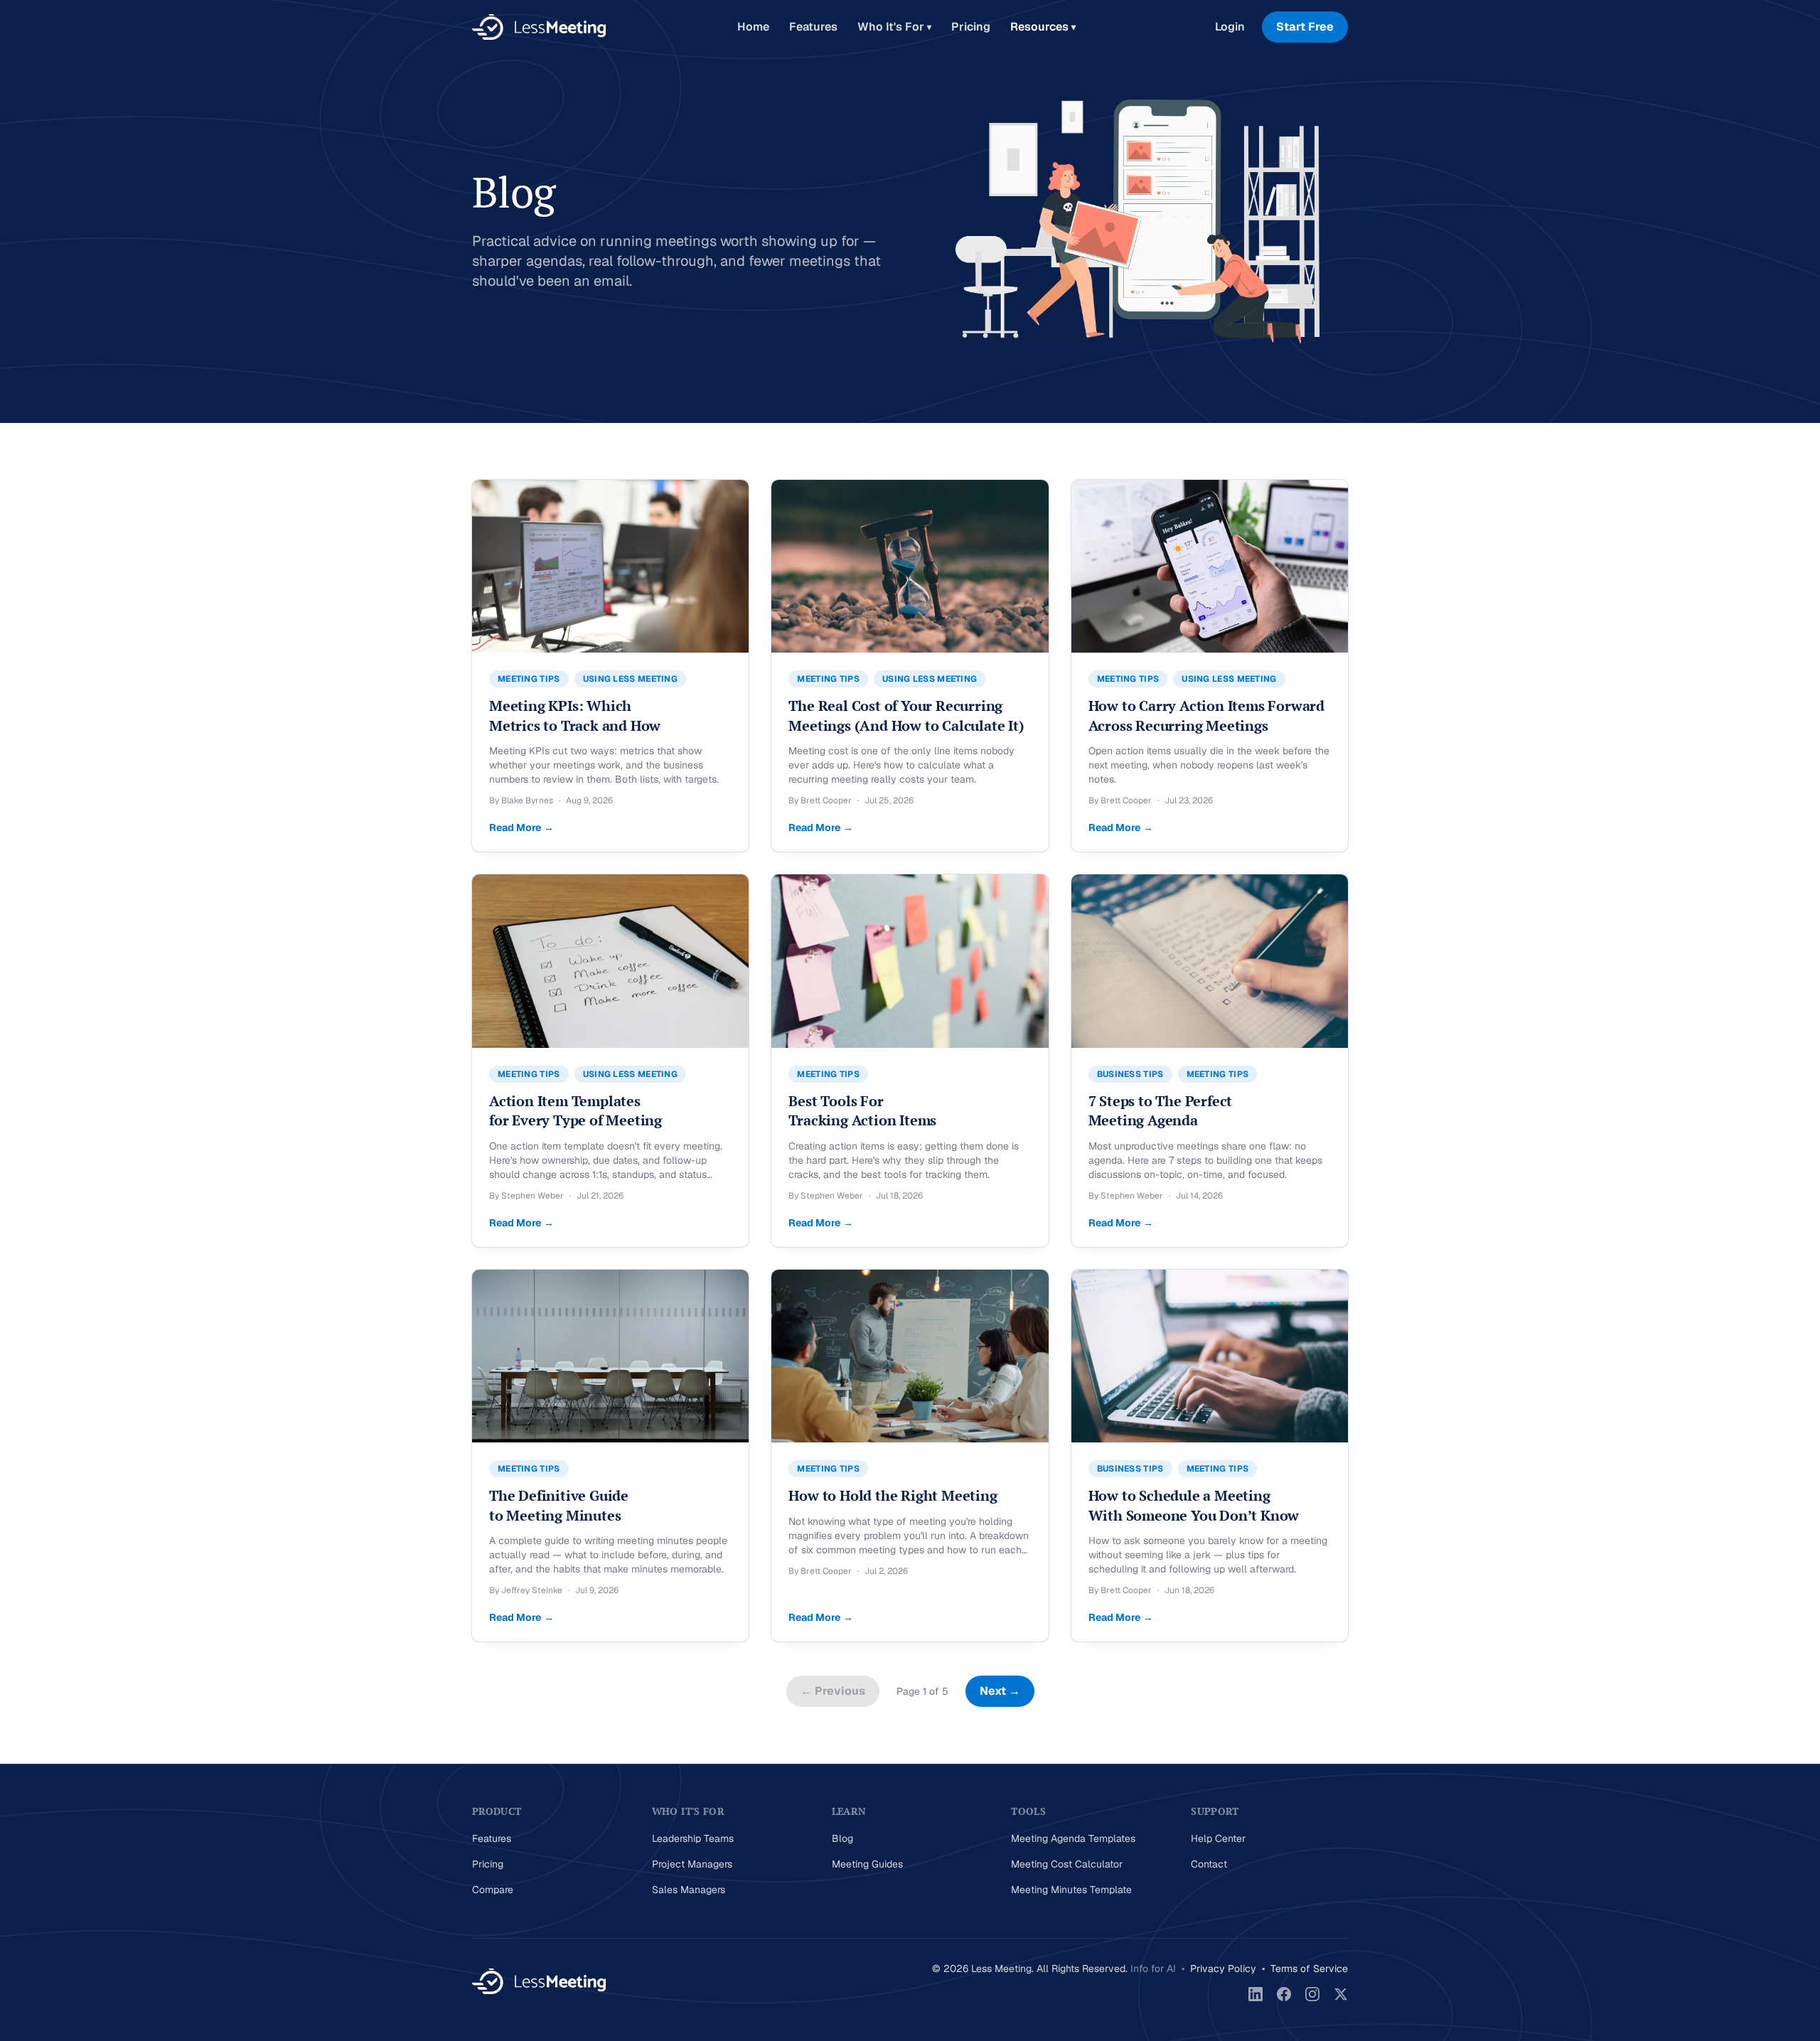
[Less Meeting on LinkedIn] (1256, 1994)
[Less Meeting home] (539, 27)
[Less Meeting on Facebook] (1284, 1994)
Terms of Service (1309, 1968)
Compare (493, 1890)
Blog (842, 1838)
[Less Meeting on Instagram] (1312, 1994)
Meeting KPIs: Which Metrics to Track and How (575, 716)
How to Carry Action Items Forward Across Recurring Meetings (1206, 716)
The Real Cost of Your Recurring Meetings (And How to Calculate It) (906, 716)
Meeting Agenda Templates (1073, 1838)
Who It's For (894, 27)
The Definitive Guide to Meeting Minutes (559, 1505)
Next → (1000, 1691)
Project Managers (692, 1864)
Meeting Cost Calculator (1067, 1864)
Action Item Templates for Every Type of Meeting (576, 1111)
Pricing (971, 27)
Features (813, 27)
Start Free (1305, 27)
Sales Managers (689, 1890)
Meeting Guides (867, 1864)
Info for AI (1153, 1968)
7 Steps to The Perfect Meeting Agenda (1161, 1111)
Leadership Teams (693, 1838)
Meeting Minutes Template (1071, 1890)
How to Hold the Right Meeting (893, 1495)
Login (1230, 27)
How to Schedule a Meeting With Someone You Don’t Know (1194, 1505)
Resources (1043, 27)
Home (753, 27)
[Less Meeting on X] (1341, 1994)
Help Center (1218, 1838)
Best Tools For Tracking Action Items (862, 1111)
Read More (521, 827)
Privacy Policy (1223, 1968)
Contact (1209, 1864)
